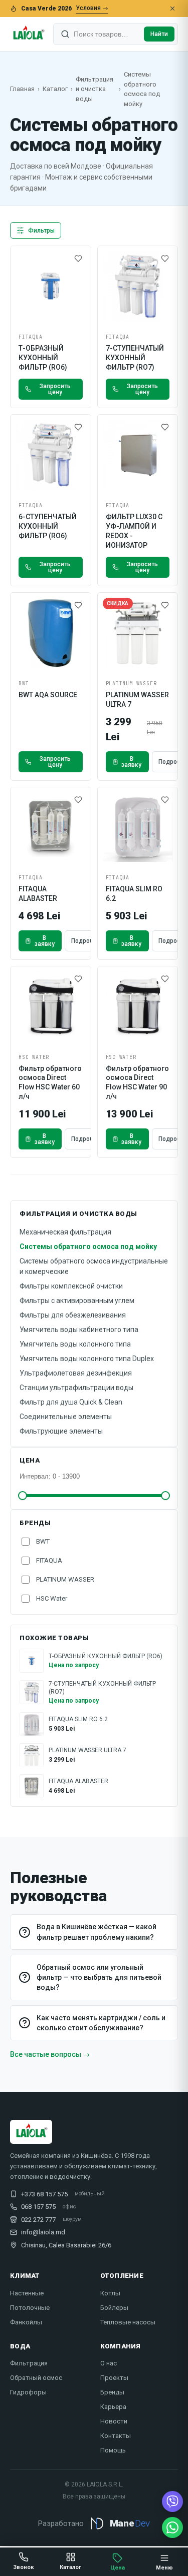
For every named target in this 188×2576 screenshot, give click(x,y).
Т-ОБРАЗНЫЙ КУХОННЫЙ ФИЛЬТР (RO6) (43, 358)
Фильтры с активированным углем (77, 1301)
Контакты (116, 2436)
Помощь (113, 2450)
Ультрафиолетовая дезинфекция (76, 1373)
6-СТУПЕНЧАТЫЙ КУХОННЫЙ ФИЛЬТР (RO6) (48, 526)
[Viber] (172, 2501)
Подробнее (87, 941)
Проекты (114, 2378)
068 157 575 (38, 2207)
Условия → (92, 8)
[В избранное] (78, 259)
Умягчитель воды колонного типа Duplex (87, 1359)
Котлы (110, 2293)
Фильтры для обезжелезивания (73, 1315)
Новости (114, 2421)
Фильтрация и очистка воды (95, 89)
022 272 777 (38, 2220)
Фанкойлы (26, 2322)
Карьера (113, 2407)
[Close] (172, 9)
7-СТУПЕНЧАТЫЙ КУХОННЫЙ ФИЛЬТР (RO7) (135, 358)
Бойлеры (114, 2308)
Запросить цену (55, 389)
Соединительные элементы (66, 1417)
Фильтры (41, 231)
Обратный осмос (36, 2378)
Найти (159, 34)
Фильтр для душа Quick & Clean (71, 1402)
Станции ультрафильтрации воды (76, 1388)
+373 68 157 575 (44, 2194)
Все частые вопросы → (50, 2054)
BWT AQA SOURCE (48, 695)
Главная (22, 89)
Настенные (27, 2293)
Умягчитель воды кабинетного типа (79, 1330)
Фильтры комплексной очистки (71, 1286)
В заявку (131, 762)
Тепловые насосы (128, 2322)
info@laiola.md (43, 2232)
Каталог (55, 89)
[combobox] (107, 34)
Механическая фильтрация (65, 1232)
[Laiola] (28, 34)
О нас (109, 2363)
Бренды (112, 2392)
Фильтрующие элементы (61, 1431)
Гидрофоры (28, 2392)
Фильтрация (29, 2363)
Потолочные (30, 2308)
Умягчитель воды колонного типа (75, 1344)
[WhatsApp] (172, 2527)
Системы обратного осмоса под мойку (88, 1246)
